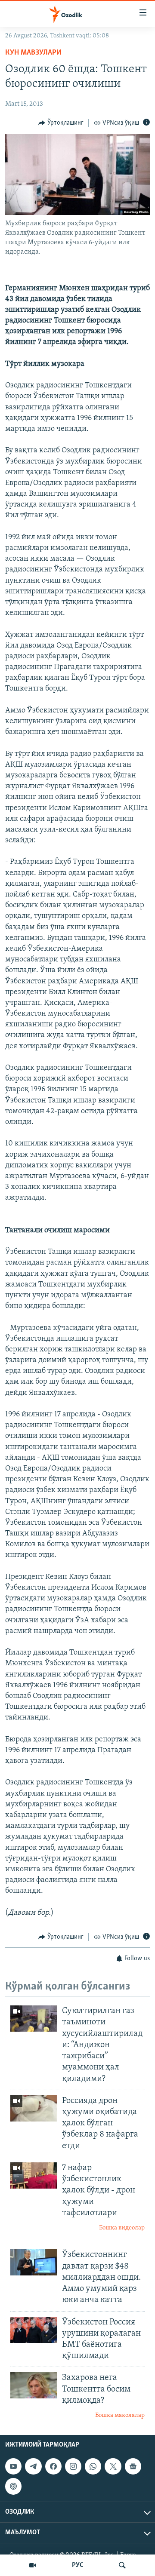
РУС (78, 2565)
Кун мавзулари (33, 53)
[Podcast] (13, 2486)
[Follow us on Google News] (133, 2466)
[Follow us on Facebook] (53, 2466)
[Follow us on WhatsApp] (93, 2466)
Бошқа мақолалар (120, 2415)
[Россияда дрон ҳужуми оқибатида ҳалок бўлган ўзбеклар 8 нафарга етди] (34, 2108)
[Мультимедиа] (33, 2565)
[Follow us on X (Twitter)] (113, 2466)
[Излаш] (122, 2565)
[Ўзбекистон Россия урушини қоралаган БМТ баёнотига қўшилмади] (34, 2330)
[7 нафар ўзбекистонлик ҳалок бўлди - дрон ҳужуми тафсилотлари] (34, 2175)
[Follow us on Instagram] (73, 2466)
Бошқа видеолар (122, 2228)
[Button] (61, 123)
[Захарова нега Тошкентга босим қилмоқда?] (34, 2385)
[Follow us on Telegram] (33, 2466)
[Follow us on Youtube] (13, 2466)
